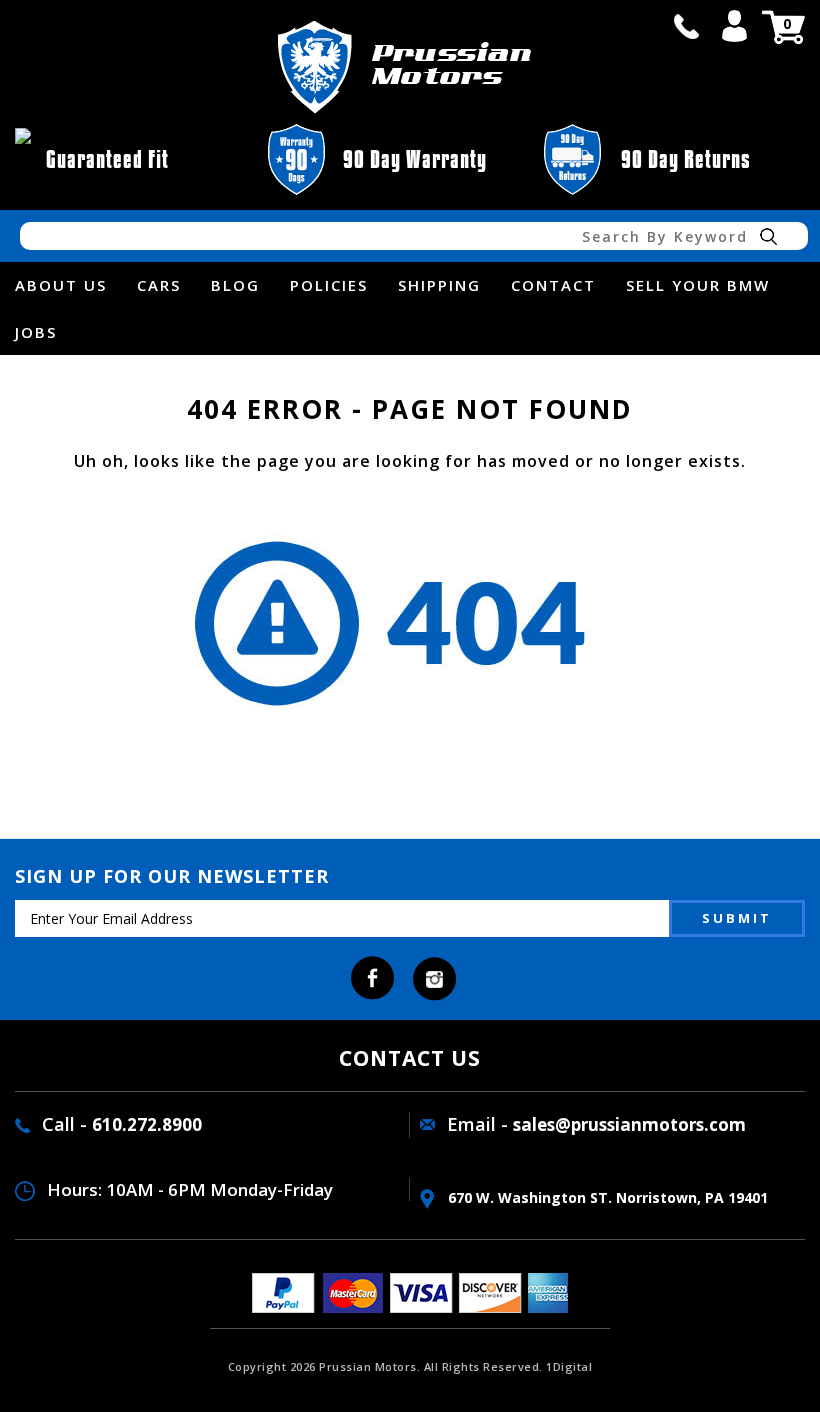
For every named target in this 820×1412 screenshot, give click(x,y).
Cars (159, 285)
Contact (553, 285)
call (686, 26)
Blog (235, 285)
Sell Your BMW (698, 285)
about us (61, 285)
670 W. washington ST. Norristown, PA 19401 (606, 1197)
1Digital (569, 1366)
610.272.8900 (147, 1124)
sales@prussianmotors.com (629, 1124)
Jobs (36, 332)
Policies (329, 285)
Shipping (439, 285)
